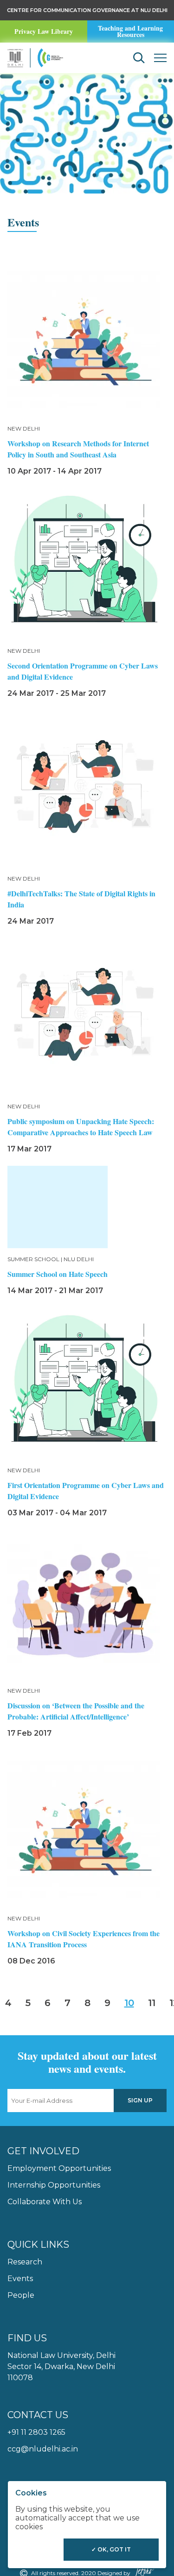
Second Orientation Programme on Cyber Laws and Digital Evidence (83, 671)
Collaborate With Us (45, 2202)
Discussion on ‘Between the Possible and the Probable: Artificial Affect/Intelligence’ (76, 1711)
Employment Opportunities (59, 2168)
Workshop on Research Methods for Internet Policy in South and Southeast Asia (78, 449)
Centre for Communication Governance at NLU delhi (87, 10)
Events (20, 2279)
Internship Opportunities (54, 2185)
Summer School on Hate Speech (58, 1274)
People (21, 2295)
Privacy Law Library (44, 31)
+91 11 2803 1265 (36, 2432)
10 (129, 2003)
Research (25, 2262)
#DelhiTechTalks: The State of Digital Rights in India (81, 899)
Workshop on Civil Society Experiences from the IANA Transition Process (84, 1939)
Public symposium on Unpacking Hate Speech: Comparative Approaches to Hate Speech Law (81, 1127)
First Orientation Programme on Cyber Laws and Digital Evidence (86, 1491)
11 (152, 2003)
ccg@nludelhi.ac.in (43, 2449)
